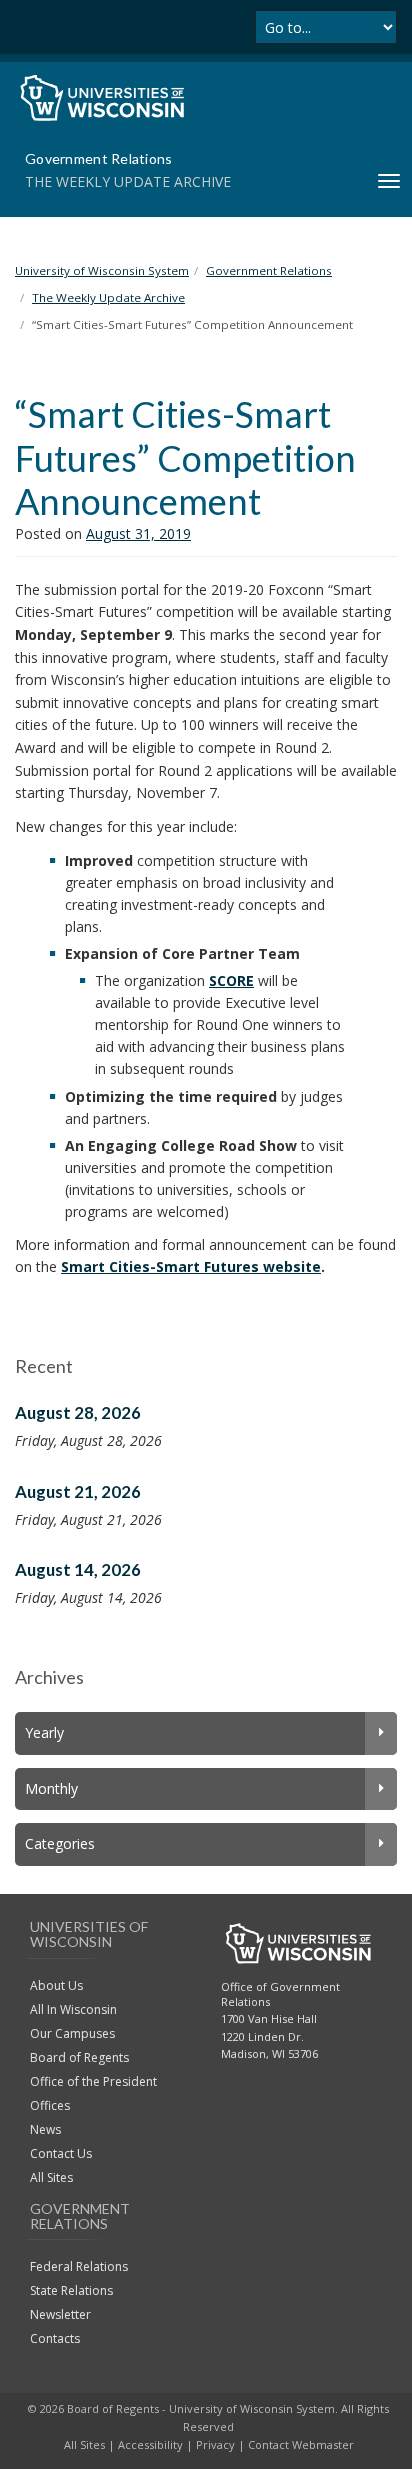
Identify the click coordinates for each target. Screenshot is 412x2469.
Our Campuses (72, 2033)
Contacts (55, 2338)
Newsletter (60, 2314)
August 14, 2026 (78, 1569)
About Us (56, 1985)
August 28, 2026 (78, 1412)
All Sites (51, 2177)
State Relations (71, 2290)
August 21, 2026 (78, 1491)
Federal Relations (79, 2266)
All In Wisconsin (73, 2009)
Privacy (215, 2444)
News (45, 2129)
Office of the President (93, 2081)
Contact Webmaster (301, 2444)
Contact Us (61, 2153)
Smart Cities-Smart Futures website (191, 1266)
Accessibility (150, 2444)
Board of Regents (79, 2057)
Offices (50, 2105)
